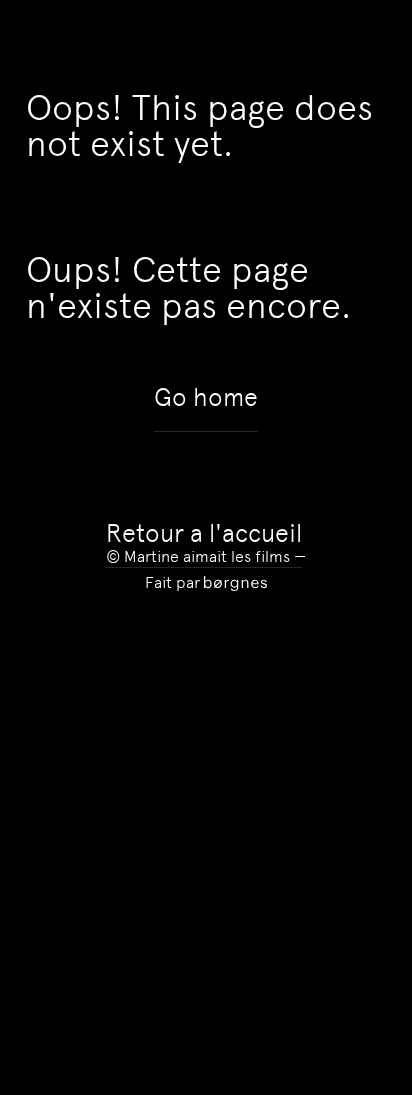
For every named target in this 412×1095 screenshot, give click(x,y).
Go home (206, 398)
